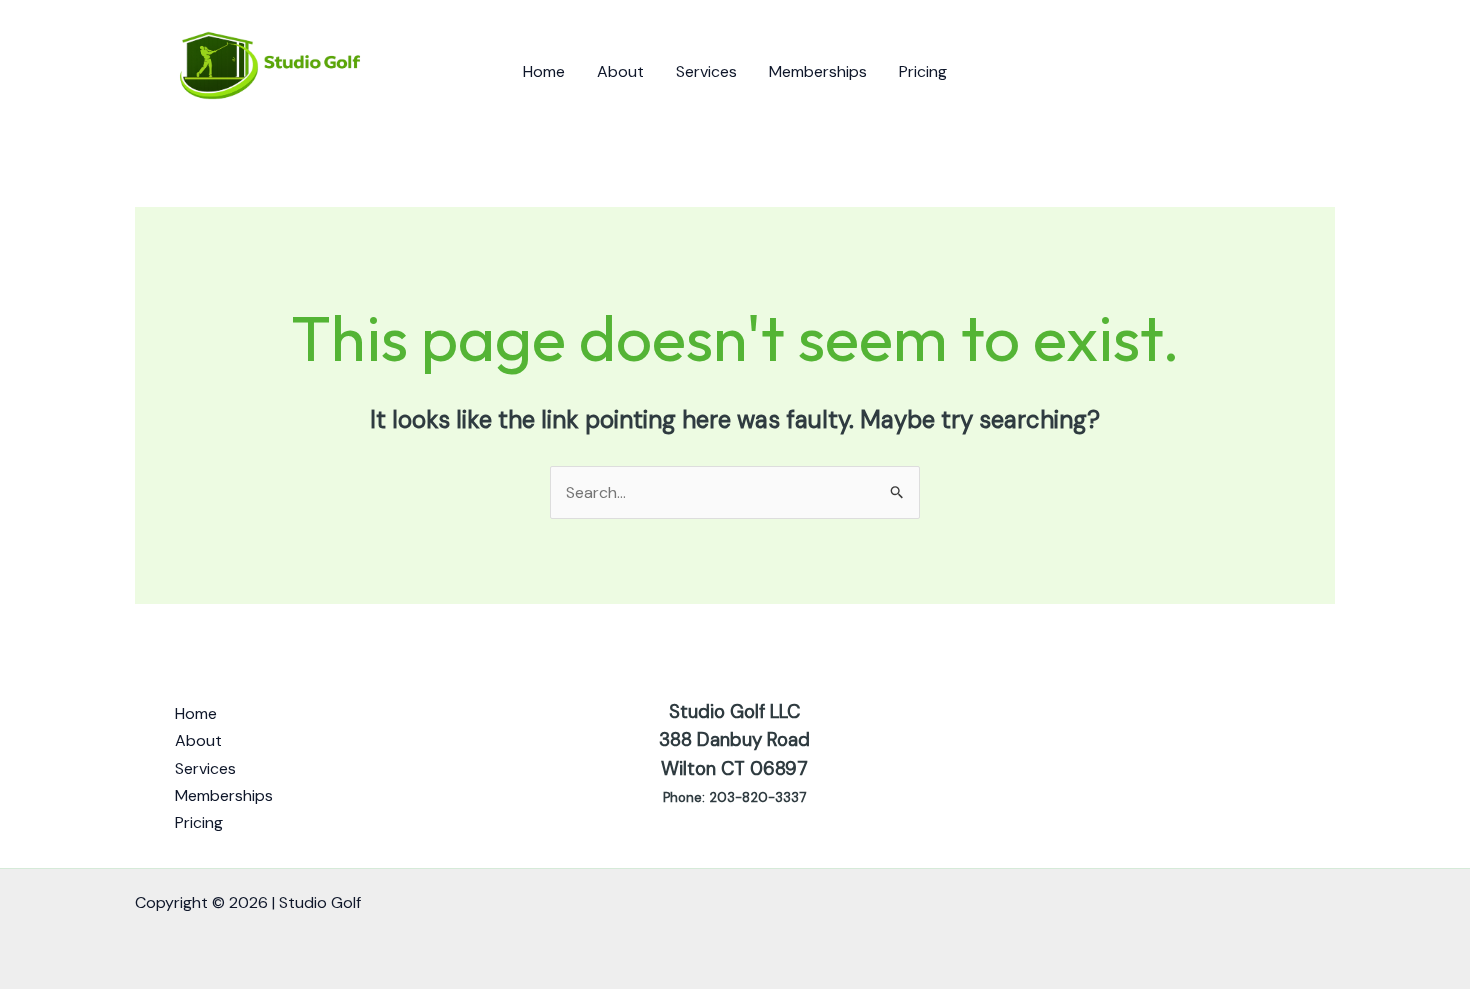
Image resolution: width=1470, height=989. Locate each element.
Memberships (818, 71)
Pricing (923, 71)
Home (544, 71)
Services (706, 71)
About (620, 71)
